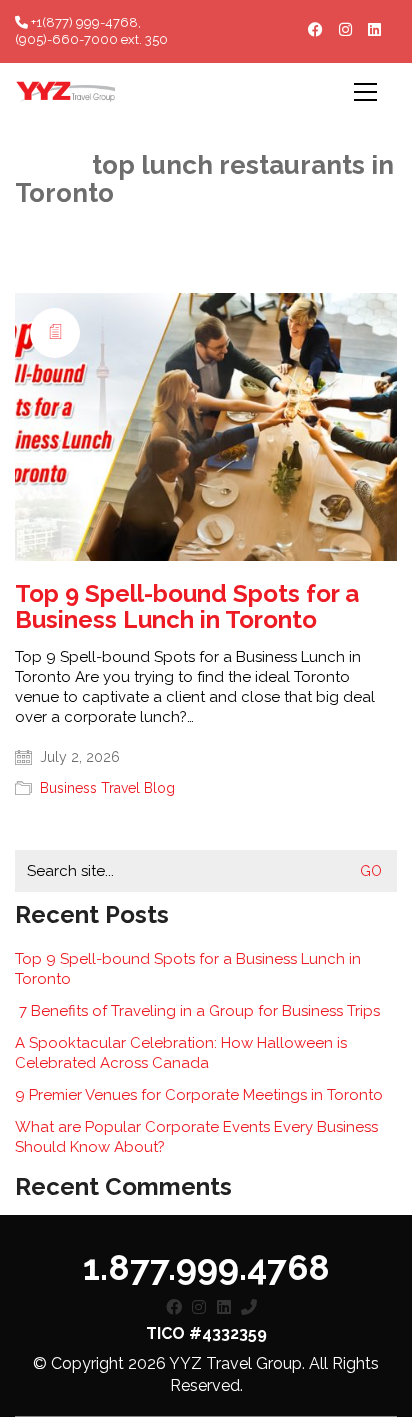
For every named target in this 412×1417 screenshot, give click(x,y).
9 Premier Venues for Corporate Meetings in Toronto (199, 1095)
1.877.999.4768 (206, 1267)
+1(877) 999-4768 (83, 22)
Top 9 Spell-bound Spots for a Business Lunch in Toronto (187, 607)
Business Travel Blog (107, 788)
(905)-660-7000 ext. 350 (91, 39)
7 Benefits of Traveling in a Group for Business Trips (197, 1011)
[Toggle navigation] (365, 92)
